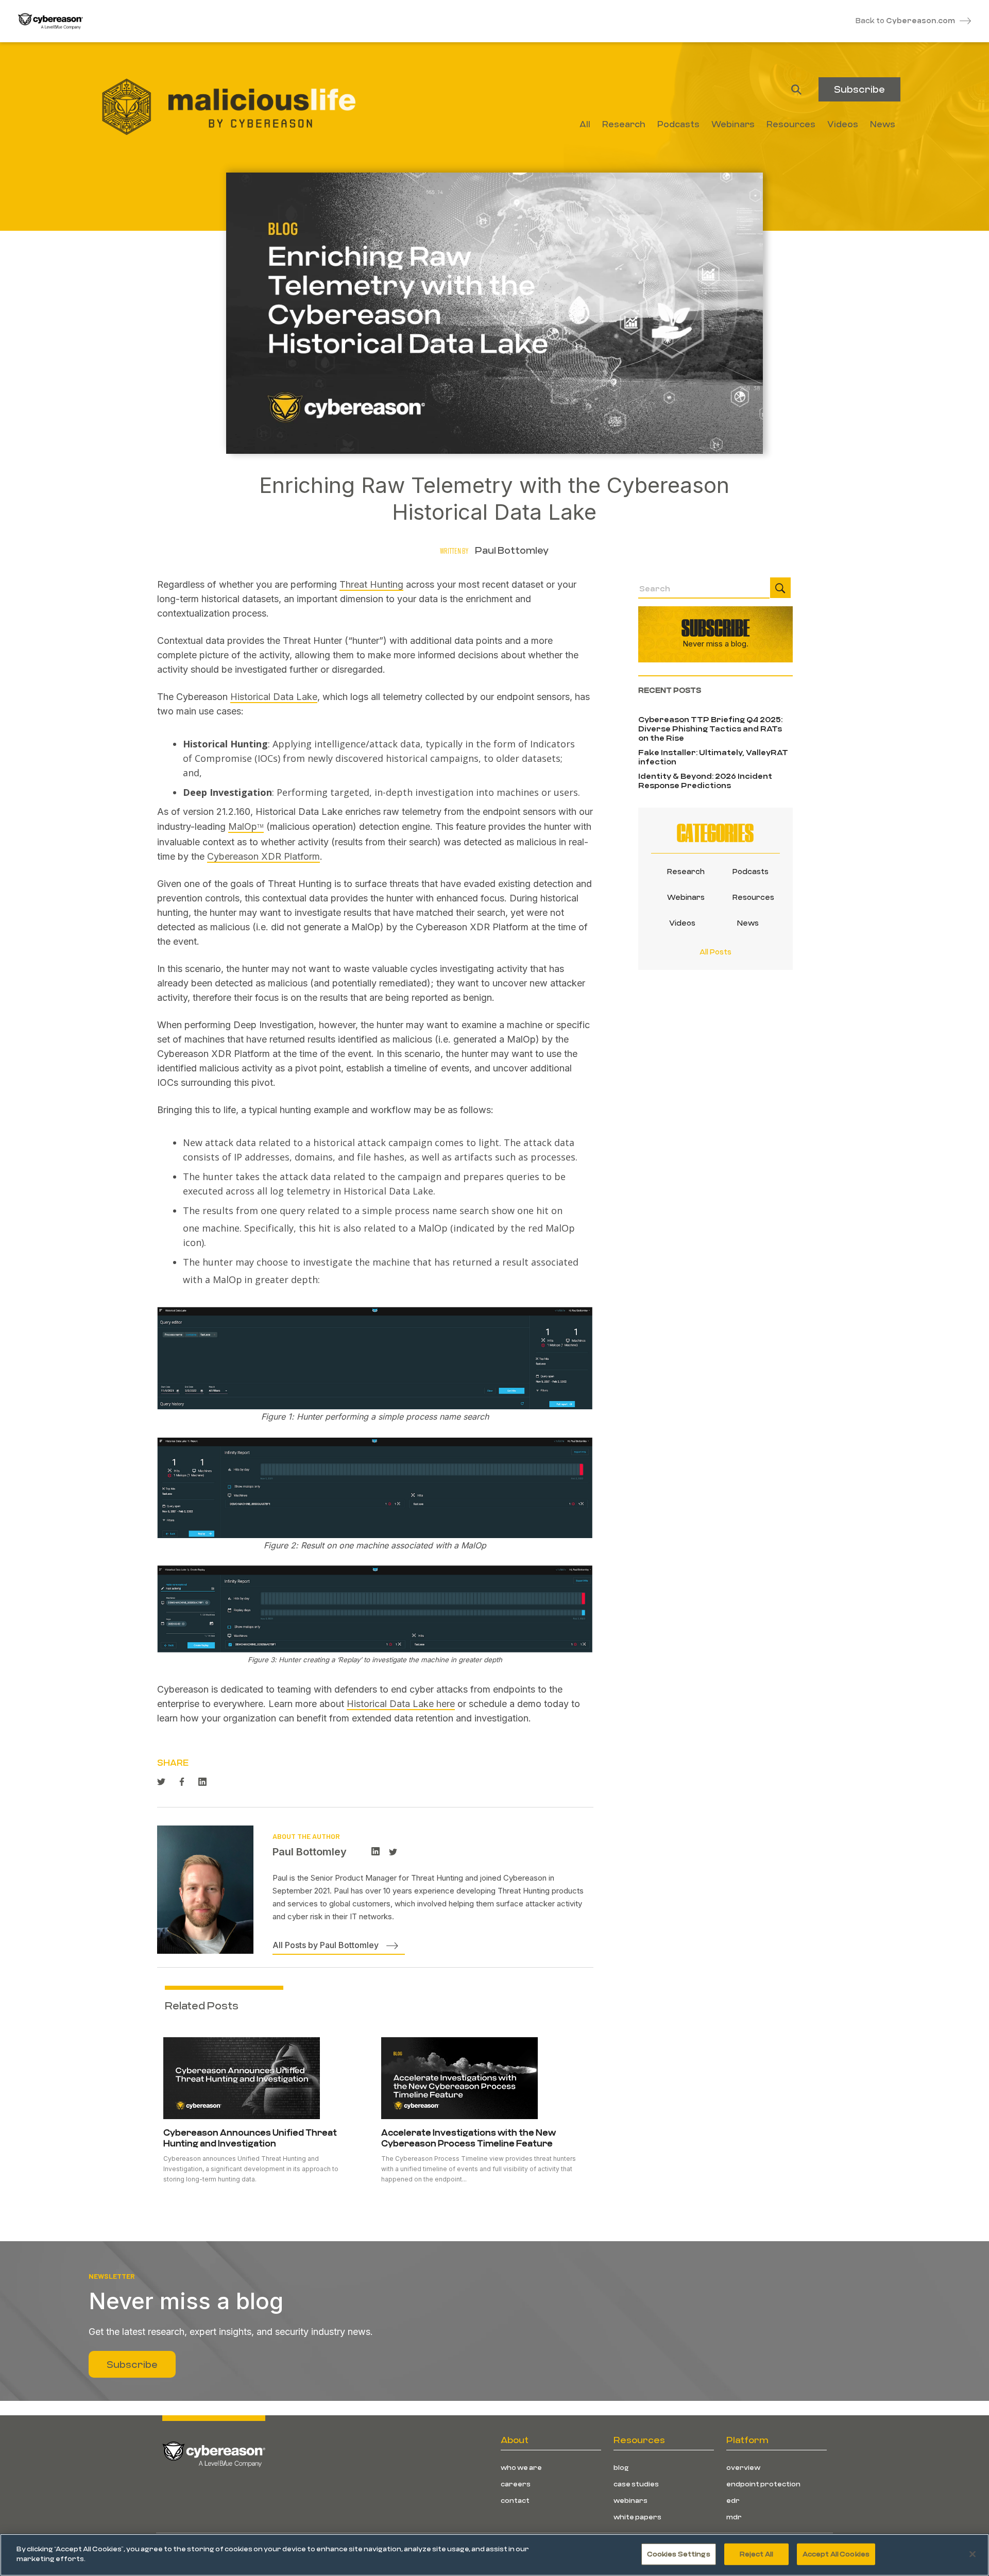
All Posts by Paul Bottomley (326, 1945)
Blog (621, 2467)
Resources (748, 897)
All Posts (715, 952)
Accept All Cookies (836, 2554)
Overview (743, 2467)
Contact (515, 2500)
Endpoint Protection (763, 2484)
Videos (682, 923)
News (748, 923)
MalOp (246, 826)
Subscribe (859, 89)
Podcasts (748, 871)
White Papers (637, 2517)
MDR (734, 2517)
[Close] (973, 2554)
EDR (733, 2500)
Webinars (683, 897)
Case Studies (636, 2484)
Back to (905, 20)
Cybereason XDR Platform (263, 856)
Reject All (756, 2554)
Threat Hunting (371, 584)
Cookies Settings (679, 2554)
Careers (516, 2484)
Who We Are (521, 2467)
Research (683, 871)
